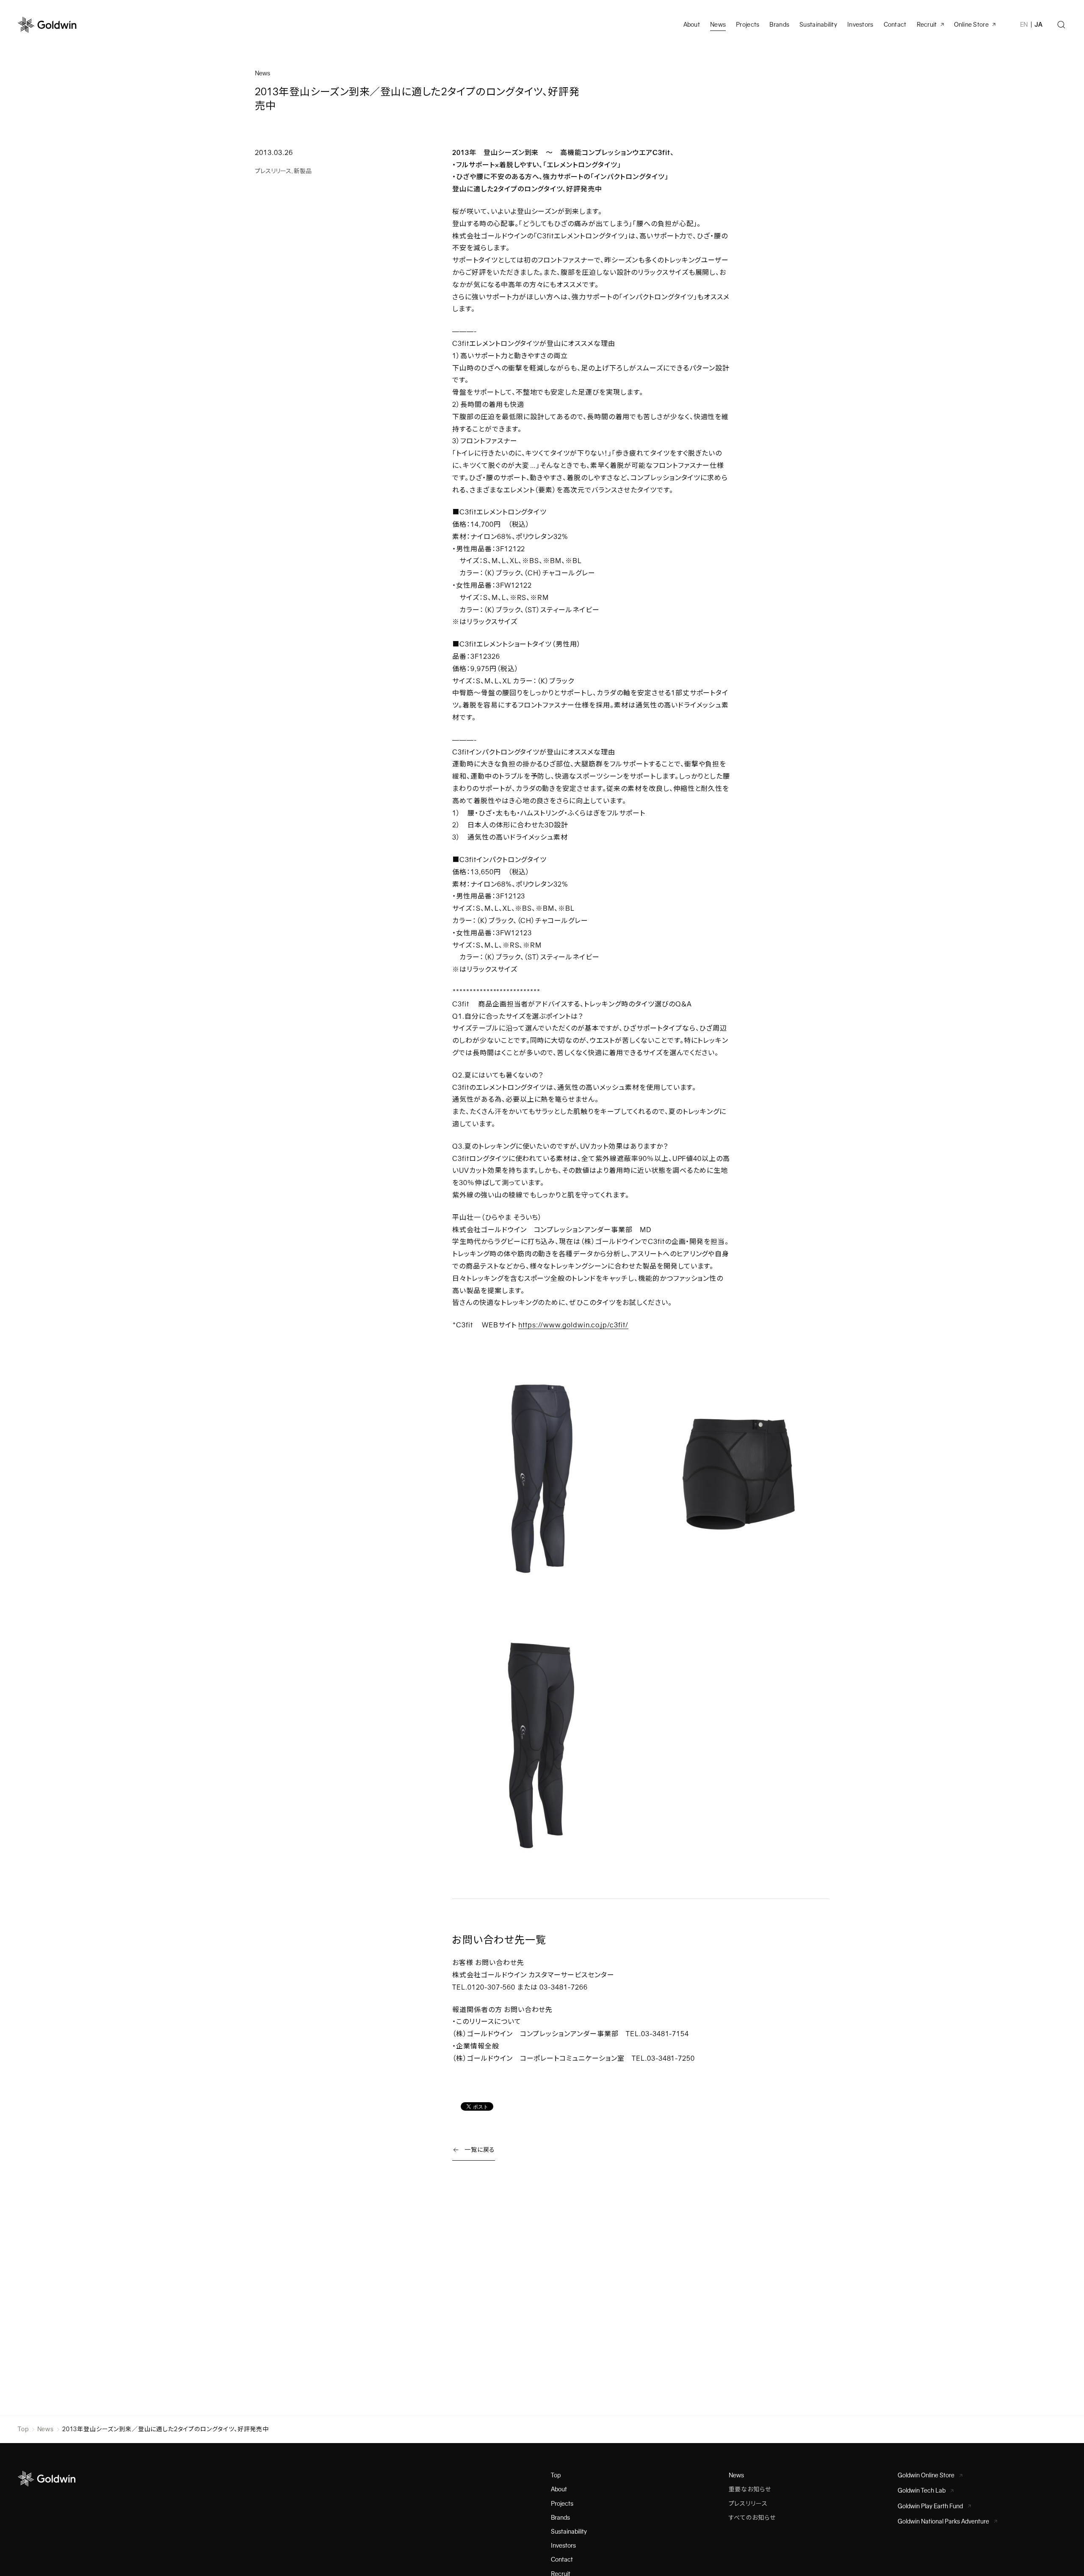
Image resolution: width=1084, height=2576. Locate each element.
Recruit (927, 25)
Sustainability (818, 25)
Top (23, 2429)
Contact (562, 2559)
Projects (748, 25)
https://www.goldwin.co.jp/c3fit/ (573, 1325)
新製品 (303, 171)
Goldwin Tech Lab (922, 2490)
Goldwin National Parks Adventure (943, 2521)
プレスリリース (273, 171)
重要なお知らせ (750, 2489)
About (559, 2489)
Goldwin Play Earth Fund (930, 2506)
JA (1038, 25)
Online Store (971, 25)
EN (1024, 25)
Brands (779, 25)
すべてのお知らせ (752, 2518)
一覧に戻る (480, 2150)
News (46, 2429)
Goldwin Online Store (926, 2475)
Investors (860, 25)
